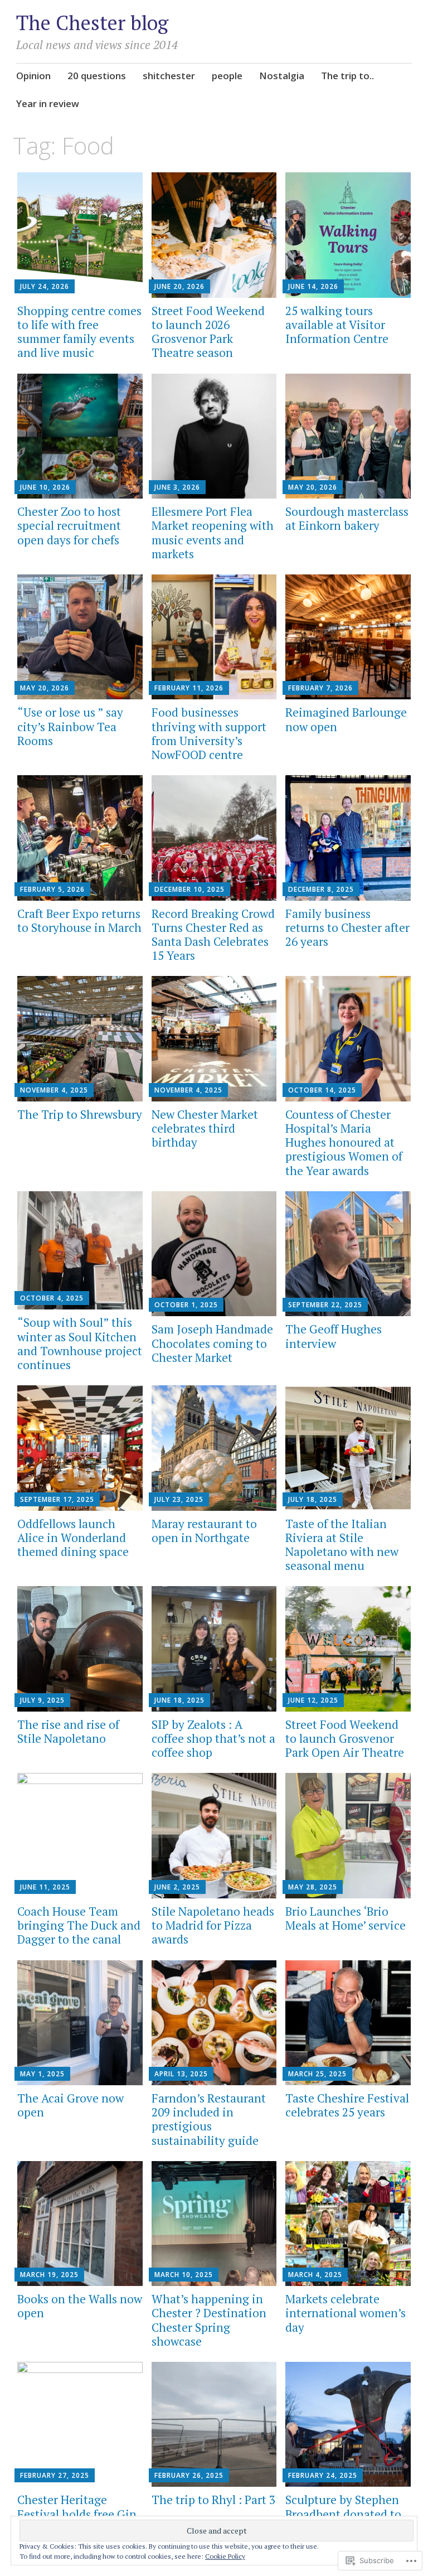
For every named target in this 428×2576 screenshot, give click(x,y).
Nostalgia (282, 76)
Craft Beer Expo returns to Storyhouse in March (79, 920)
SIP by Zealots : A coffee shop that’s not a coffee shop (213, 1738)
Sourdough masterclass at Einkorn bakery (347, 518)
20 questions (97, 76)
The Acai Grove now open (70, 2105)
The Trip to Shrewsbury (80, 1114)
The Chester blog (92, 23)
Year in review (48, 103)
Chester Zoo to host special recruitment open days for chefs (69, 525)
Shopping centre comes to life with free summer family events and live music (79, 332)
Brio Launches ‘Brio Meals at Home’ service (346, 1918)
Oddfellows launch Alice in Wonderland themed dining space (73, 1538)
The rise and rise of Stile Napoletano (68, 1731)
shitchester (169, 76)
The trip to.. (347, 76)
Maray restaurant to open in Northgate (204, 1531)
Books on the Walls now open (80, 2306)
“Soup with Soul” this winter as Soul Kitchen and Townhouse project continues (80, 1343)
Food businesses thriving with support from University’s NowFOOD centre (209, 733)
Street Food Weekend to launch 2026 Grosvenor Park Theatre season (208, 332)
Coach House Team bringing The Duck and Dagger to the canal (79, 1925)
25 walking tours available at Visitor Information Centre (337, 325)
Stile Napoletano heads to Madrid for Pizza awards (213, 1925)
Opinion (33, 76)
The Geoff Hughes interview (334, 1336)
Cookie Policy (225, 2556)
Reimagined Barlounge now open (346, 719)
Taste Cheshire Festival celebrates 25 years (347, 2105)
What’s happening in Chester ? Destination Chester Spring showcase (209, 2320)
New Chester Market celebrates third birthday (205, 1128)
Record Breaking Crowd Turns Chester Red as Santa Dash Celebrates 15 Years (213, 935)
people (227, 76)
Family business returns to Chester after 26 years (347, 927)
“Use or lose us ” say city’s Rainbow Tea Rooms (70, 726)
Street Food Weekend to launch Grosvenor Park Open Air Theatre (345, 1738)
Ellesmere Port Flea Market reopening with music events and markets (213, 533)
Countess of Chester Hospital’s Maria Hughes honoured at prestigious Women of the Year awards (344, 1142)
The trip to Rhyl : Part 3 (213, 2500)
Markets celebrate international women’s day (346, 2313)
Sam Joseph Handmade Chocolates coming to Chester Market (212, 1343)
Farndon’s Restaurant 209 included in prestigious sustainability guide (209, 2119)
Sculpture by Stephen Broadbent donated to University (343, 2514)
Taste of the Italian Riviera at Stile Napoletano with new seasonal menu (342, 1545)
